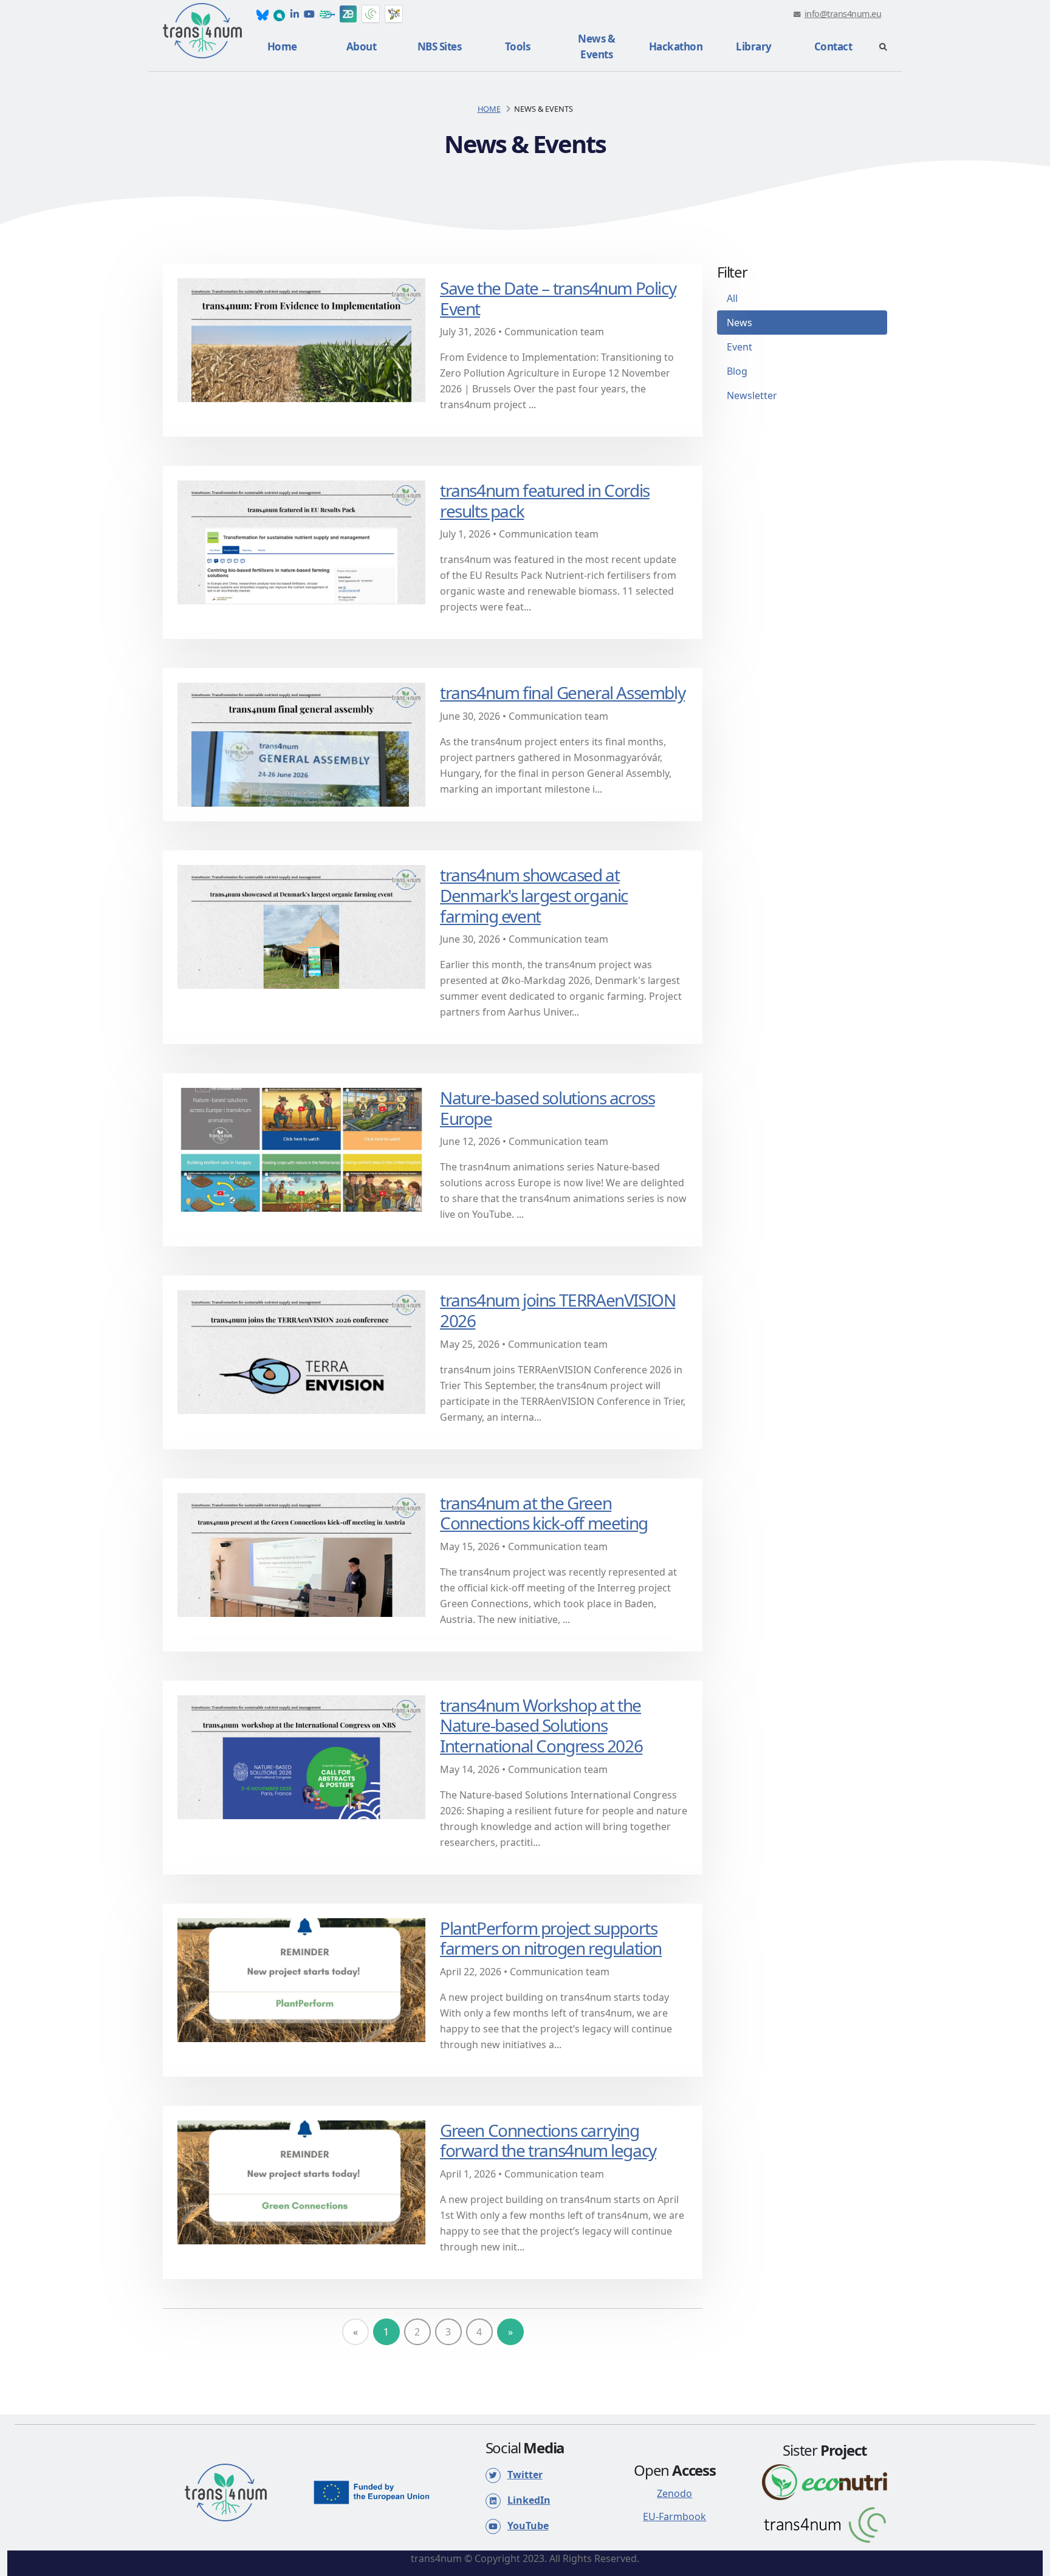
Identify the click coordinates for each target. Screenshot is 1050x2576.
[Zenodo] (348, 14)
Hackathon (676, 46)
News (739, 323)
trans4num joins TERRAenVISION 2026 (558, 1310)
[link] (262, 14)
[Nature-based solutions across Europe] (301, 1149)
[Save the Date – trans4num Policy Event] (301, 339)
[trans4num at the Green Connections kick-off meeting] (301, 1554)
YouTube (528, 2526)
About (362, 46)
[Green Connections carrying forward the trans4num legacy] (301, 2181)
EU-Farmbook (674, 2516)
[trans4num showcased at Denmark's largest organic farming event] (301, 926)
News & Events (596, 46)
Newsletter (752, 395)
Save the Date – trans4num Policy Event (558, 298)
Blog (737, 371)
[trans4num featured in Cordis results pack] (301, 541)
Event (739, 347)
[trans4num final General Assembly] (301, 744)
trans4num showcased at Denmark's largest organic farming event (534, 895)
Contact (833, 46)
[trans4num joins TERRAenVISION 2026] (301, 1351)
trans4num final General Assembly (562, 692)
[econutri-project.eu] (825, 2481)
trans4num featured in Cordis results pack (545, 501)
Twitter (525, 2475)
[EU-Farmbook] (327, 14)
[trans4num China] (371, 14)
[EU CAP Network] (394, 14)
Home (282, 46)
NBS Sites (440, 46)
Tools (518, 46)
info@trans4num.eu (843, 14)
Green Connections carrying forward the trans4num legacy (548, 2140)
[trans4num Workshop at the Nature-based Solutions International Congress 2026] (301, 1756)
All (732, 298)
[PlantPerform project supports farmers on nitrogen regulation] (301, 1979)
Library (754, 46)
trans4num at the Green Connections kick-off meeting (544, 1513)
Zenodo (674, 2493)
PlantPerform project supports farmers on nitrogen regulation (551, 1938)
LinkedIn (529, 2500)
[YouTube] (309, 14)
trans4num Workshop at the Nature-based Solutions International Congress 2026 (541, 1725)
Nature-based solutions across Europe (547, 1108)
